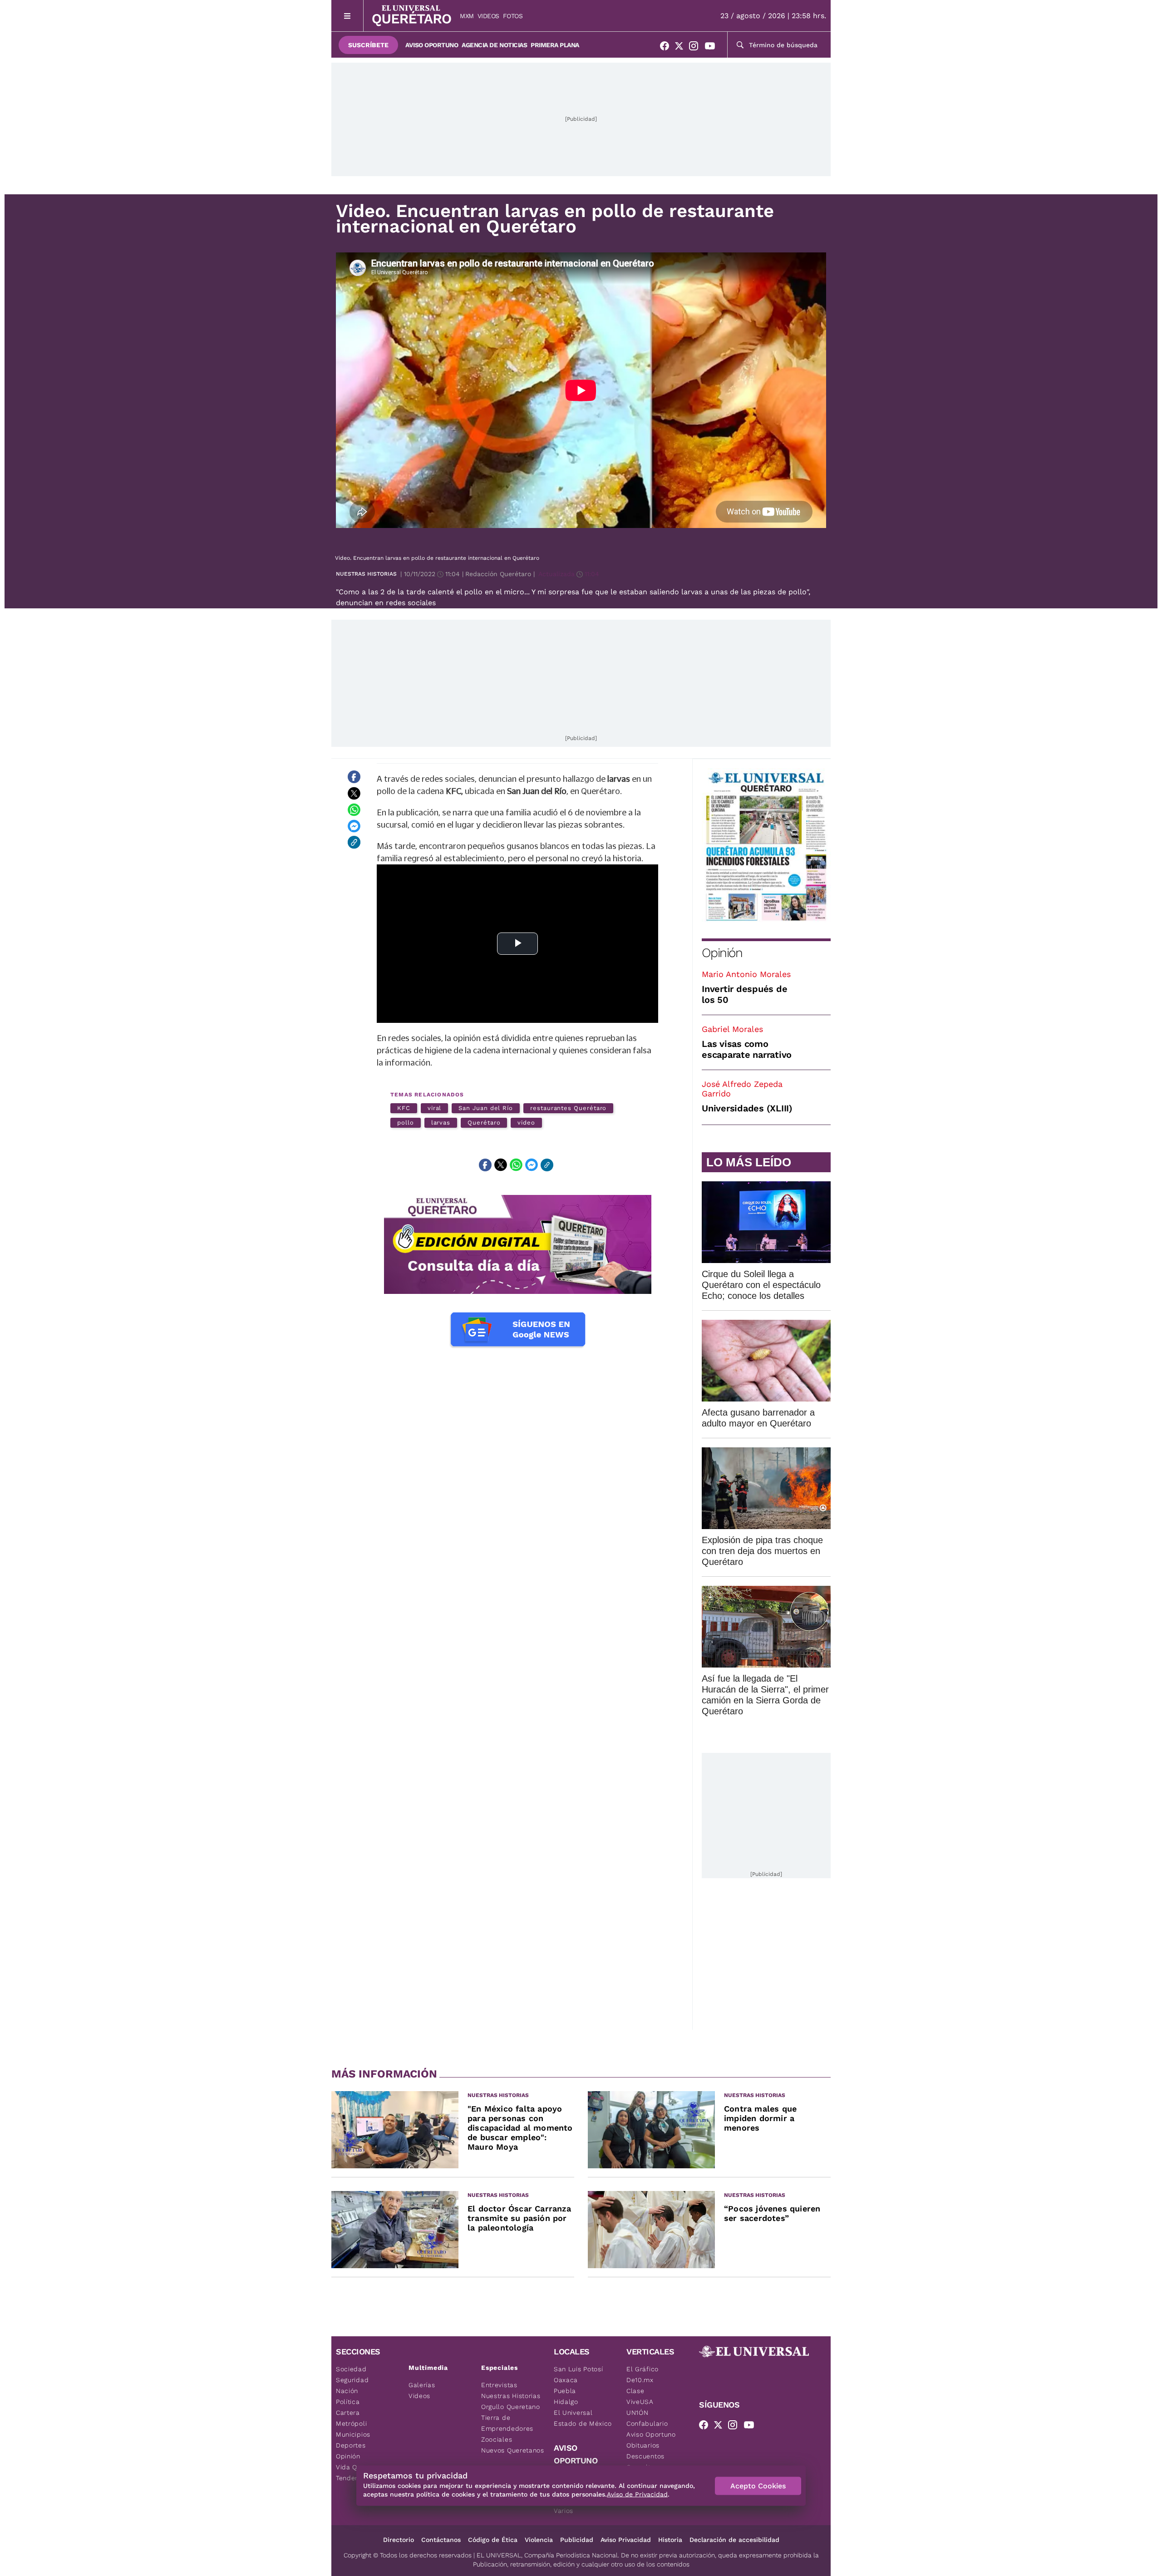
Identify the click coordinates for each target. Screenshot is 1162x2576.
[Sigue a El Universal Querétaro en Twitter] (682, 48)
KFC (404, 1108)
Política (348, 2402)
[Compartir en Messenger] (354, 826)
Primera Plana (555, 45)
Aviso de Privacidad (637, 2494)
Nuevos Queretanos (513, 2450)
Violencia (539, 2540)
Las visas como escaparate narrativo (747, 1049)
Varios (564, 2511)
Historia (670, 2540)
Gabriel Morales (732, 1029)
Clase (635, 2391)
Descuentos (645, 2456)
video (526, 1123)
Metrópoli (351, 2423)
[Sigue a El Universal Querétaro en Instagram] (696, 48)
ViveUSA (640, 2402)
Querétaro (484, 1123)
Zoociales (497, 2439)
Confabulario (647, 2423)
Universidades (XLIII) (747, 1108)
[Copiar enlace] (354, 842)
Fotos (513, 16)
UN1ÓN (638, 2413)
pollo (406, 1123)
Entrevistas (499, 2385)
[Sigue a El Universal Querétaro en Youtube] (713, 48)
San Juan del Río (486, 1108)
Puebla (565, 2391)
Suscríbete (368, 45)
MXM (467, 16)
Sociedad (351, 2369)
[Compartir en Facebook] (354, 777)
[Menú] (347, 16)
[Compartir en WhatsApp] (354, 809)
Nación (347, 2391)
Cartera (348, 2413)
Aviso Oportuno (432, 45)
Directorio (399, 2540)
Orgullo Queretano (511, 2407)
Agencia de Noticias (494, 45)
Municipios (353, 2434)
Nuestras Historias (366, 574)
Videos (488, 16)
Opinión (722, 953)
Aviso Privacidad (626, 2540)
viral (435, 1108)
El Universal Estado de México (583, 2418)
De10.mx (640, 2380)
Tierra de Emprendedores (507, 2423)
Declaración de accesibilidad (734, 2540)
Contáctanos (441, 2540)
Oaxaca (566, 2380)
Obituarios (643, 2445)
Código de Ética (493, 2540)
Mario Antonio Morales (746, 974)
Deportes (351, 2445)
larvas (441, 1123)
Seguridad (352, 2380)
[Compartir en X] (354, 793)
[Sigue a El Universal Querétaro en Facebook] (667, 48)
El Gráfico (643, 2369)
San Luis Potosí (579, 2369)
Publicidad (577, 2540)
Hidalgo (566, 2402)
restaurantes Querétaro (568, 1108)
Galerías (422, 2385)
